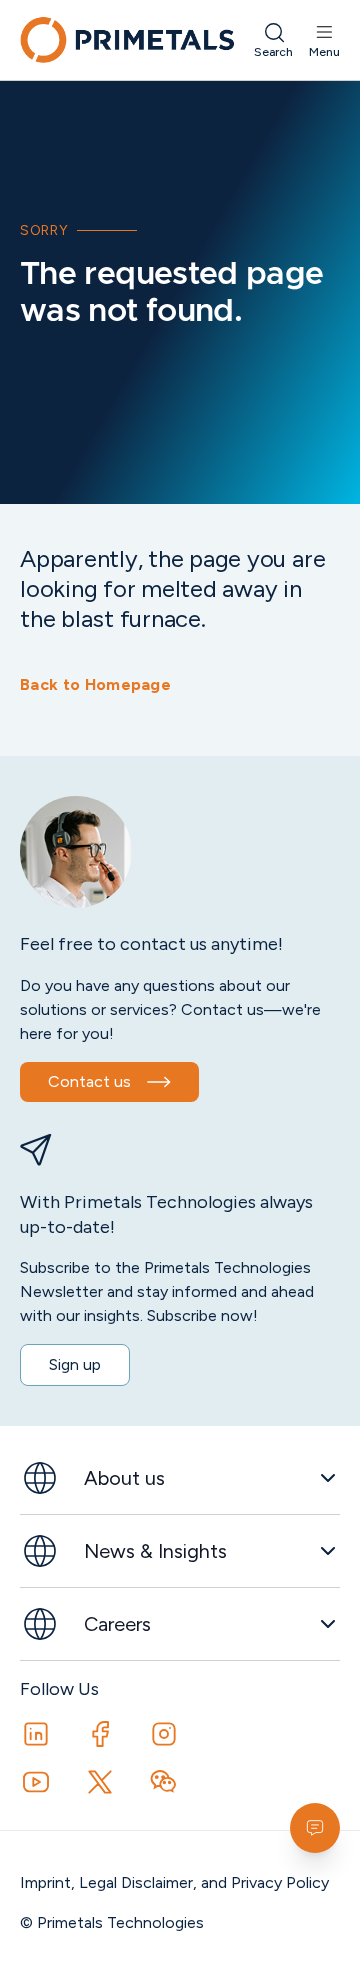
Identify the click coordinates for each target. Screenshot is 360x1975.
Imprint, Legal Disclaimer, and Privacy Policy (174, 1882)
